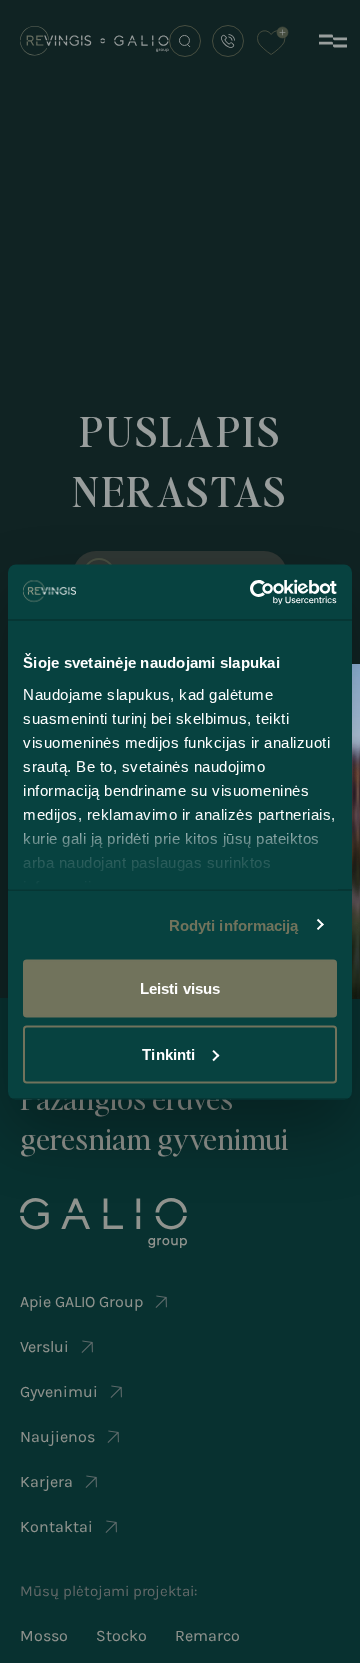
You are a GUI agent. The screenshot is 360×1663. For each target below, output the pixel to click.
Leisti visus (180, 988)
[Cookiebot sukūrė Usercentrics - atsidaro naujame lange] (254, 592)
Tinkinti (168, 1053)
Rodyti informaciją (234, 924)
